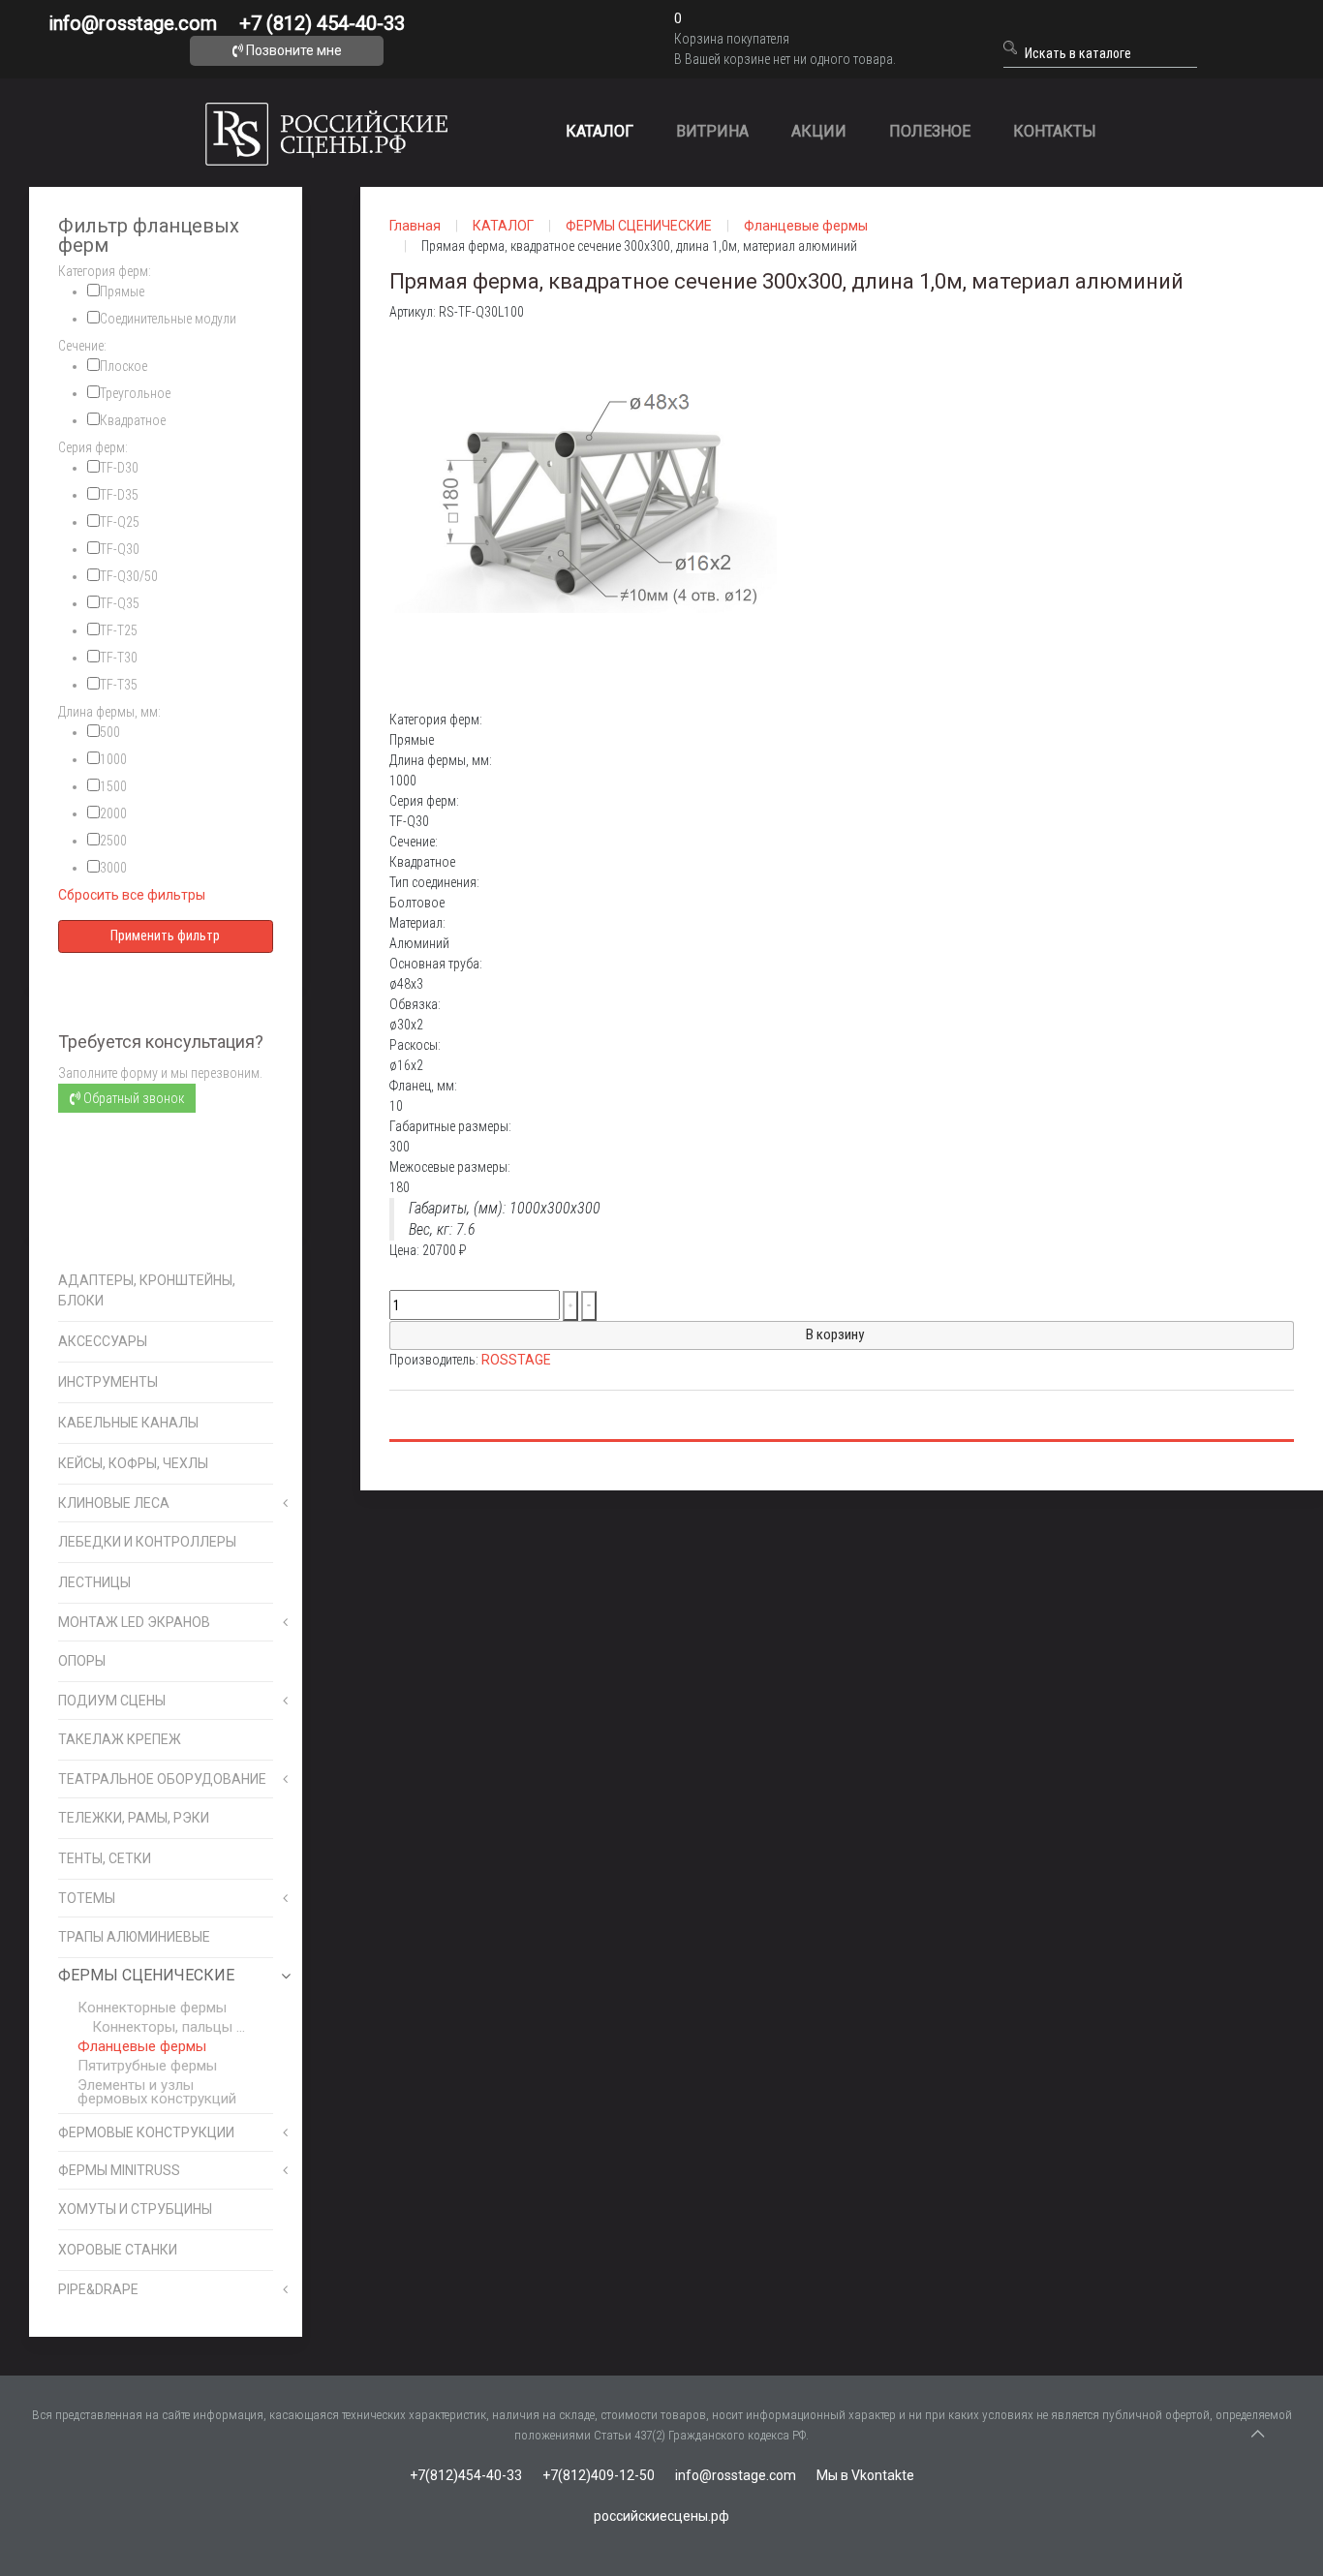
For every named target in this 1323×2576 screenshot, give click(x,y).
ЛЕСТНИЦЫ (94, 1582)
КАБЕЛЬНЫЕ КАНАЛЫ (128, 1423)
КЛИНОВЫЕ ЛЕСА (114, 1503)
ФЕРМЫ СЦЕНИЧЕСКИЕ (146, 1975)
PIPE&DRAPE (98, 2289)
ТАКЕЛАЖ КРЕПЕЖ (120, 1739)
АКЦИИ (819, 131)
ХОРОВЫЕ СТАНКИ (118, 2250)
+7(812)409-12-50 (599, 2475)
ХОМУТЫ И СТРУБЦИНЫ (135, 2209)
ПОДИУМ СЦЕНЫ (112, 1701)
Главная (415, 226)
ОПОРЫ (82, 1661)
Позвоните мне (292, 50)
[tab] (166, 272)
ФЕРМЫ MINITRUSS (119, 2170)
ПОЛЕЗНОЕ (930, 131)
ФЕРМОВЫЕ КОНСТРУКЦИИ (146, 2132)
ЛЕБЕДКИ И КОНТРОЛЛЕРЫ (147, 1542)
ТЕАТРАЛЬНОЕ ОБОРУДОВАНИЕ (162, 1779)
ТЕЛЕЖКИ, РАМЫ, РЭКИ (134, 1818)
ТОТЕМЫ (87, 1898)
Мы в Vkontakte (865, 2475)
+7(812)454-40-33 (466, 2475)
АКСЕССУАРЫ (103, 1341)
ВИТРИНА (712, 131)
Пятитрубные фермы (147, 2066)
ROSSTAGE (516, 1360)
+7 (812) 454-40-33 (322, 23)
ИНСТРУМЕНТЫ (108, 1382)
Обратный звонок (132, 1098)
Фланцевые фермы (142, 2046)
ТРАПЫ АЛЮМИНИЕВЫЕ (134, 1937)
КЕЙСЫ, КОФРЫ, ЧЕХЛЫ (133, 1463)
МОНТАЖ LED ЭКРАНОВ (134, 1622)
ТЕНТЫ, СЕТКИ (105, 1858)
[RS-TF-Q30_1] (583, 515)
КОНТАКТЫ (1055, 131)
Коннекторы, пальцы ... (169, 2027)
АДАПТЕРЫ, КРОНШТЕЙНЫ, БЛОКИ (147, 1290)
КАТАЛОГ (600, 131)
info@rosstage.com (133, 23)
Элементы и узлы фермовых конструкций (157, 2092)
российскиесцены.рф (661, 2516)
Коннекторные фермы (152, 2008)
